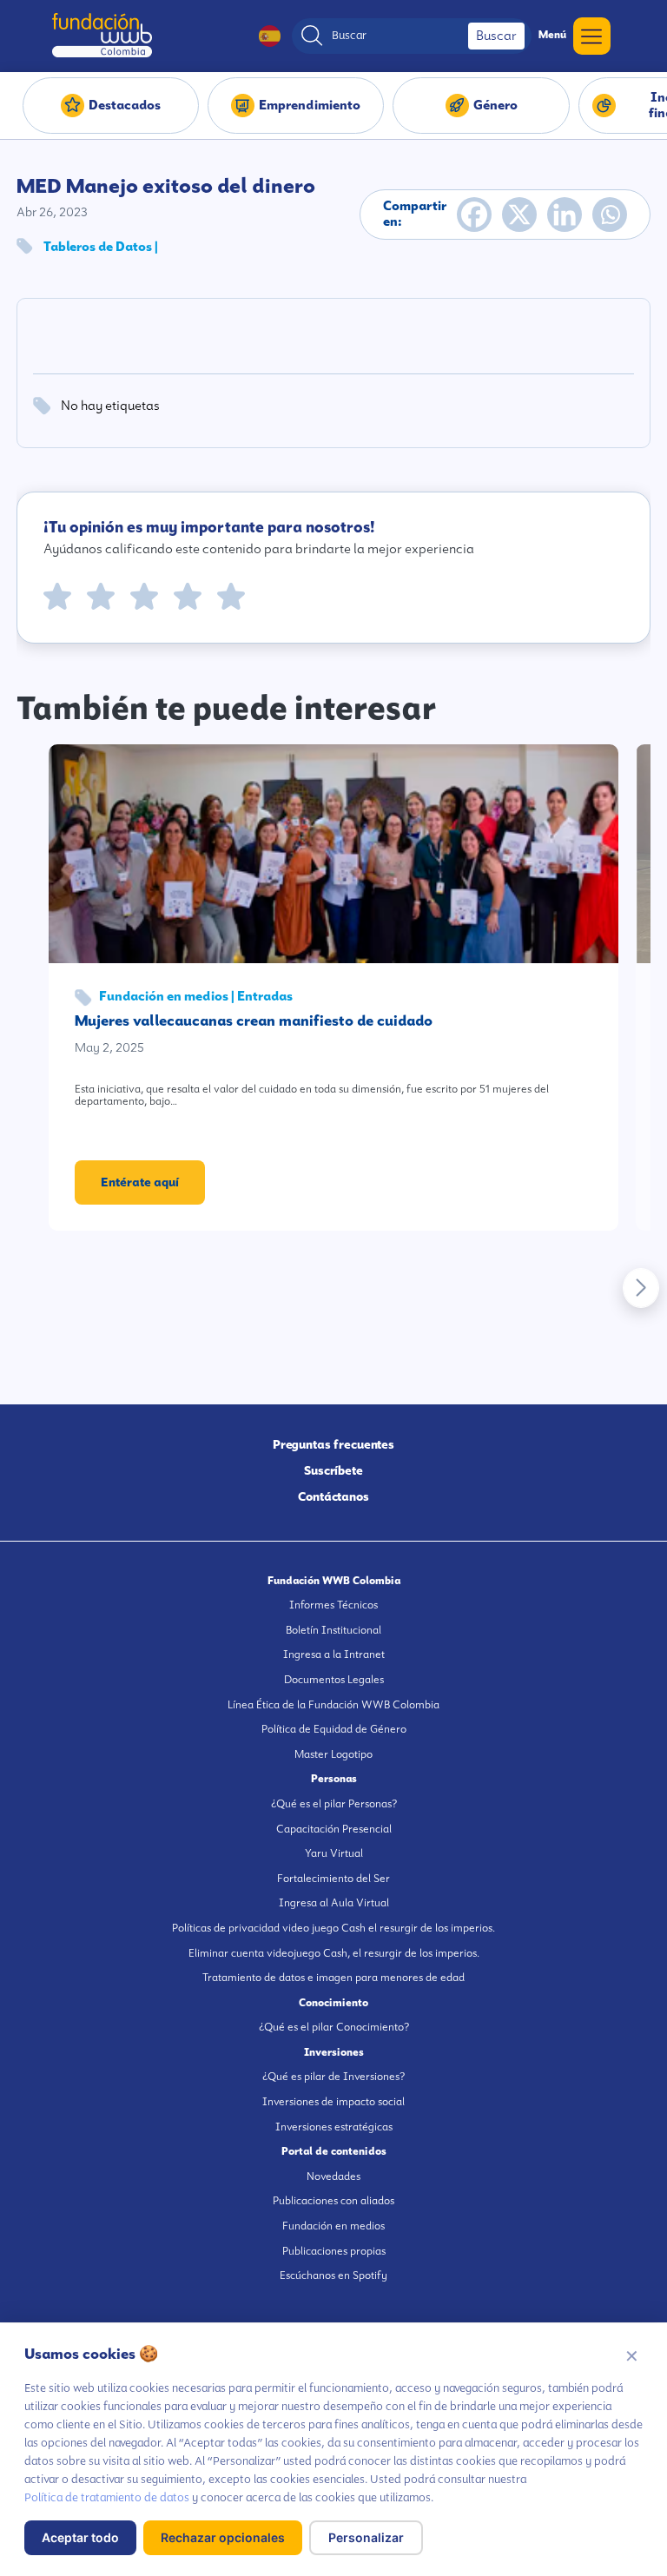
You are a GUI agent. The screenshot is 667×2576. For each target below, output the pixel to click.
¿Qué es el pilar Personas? (334, 1804)
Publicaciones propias (334, 2251)
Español (261, 36)
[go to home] (102, 35)
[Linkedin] (565, 215)
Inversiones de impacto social (333, 2102)
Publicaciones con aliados (333, 2201)
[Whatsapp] (610, 215)
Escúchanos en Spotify (333, 2275)
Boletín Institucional (333, 1630)
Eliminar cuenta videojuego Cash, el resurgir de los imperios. (334, 1953)
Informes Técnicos (333, 1605)
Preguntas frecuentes (334, 1444)
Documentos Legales (334, 1680)
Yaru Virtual (334, 1853)
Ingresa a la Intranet (334, 1655)
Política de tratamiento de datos (107, 2497)
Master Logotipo (333, 1754)
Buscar (496, 36)
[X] (519, 215)
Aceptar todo (80, 2537)
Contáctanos (333, 1496)
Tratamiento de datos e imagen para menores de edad (333, 1978)
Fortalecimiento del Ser (333, 1879)
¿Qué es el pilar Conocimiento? (334, 2027)
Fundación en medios (333, 2226)
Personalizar (366, 2537)
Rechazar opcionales (223, 2537)
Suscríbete (333, 1470)
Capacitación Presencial (334, 1829)
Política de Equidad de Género (334, 1729)
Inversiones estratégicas (334, 2127)
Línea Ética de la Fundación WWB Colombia (333, 1705)
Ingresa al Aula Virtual (334, 1903)
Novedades (333, 2176)
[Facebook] (474, 215)
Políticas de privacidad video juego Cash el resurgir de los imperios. (333, 1928)
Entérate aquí (140, 1182)
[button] (641, 1288)
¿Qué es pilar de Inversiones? (333, 2077)
